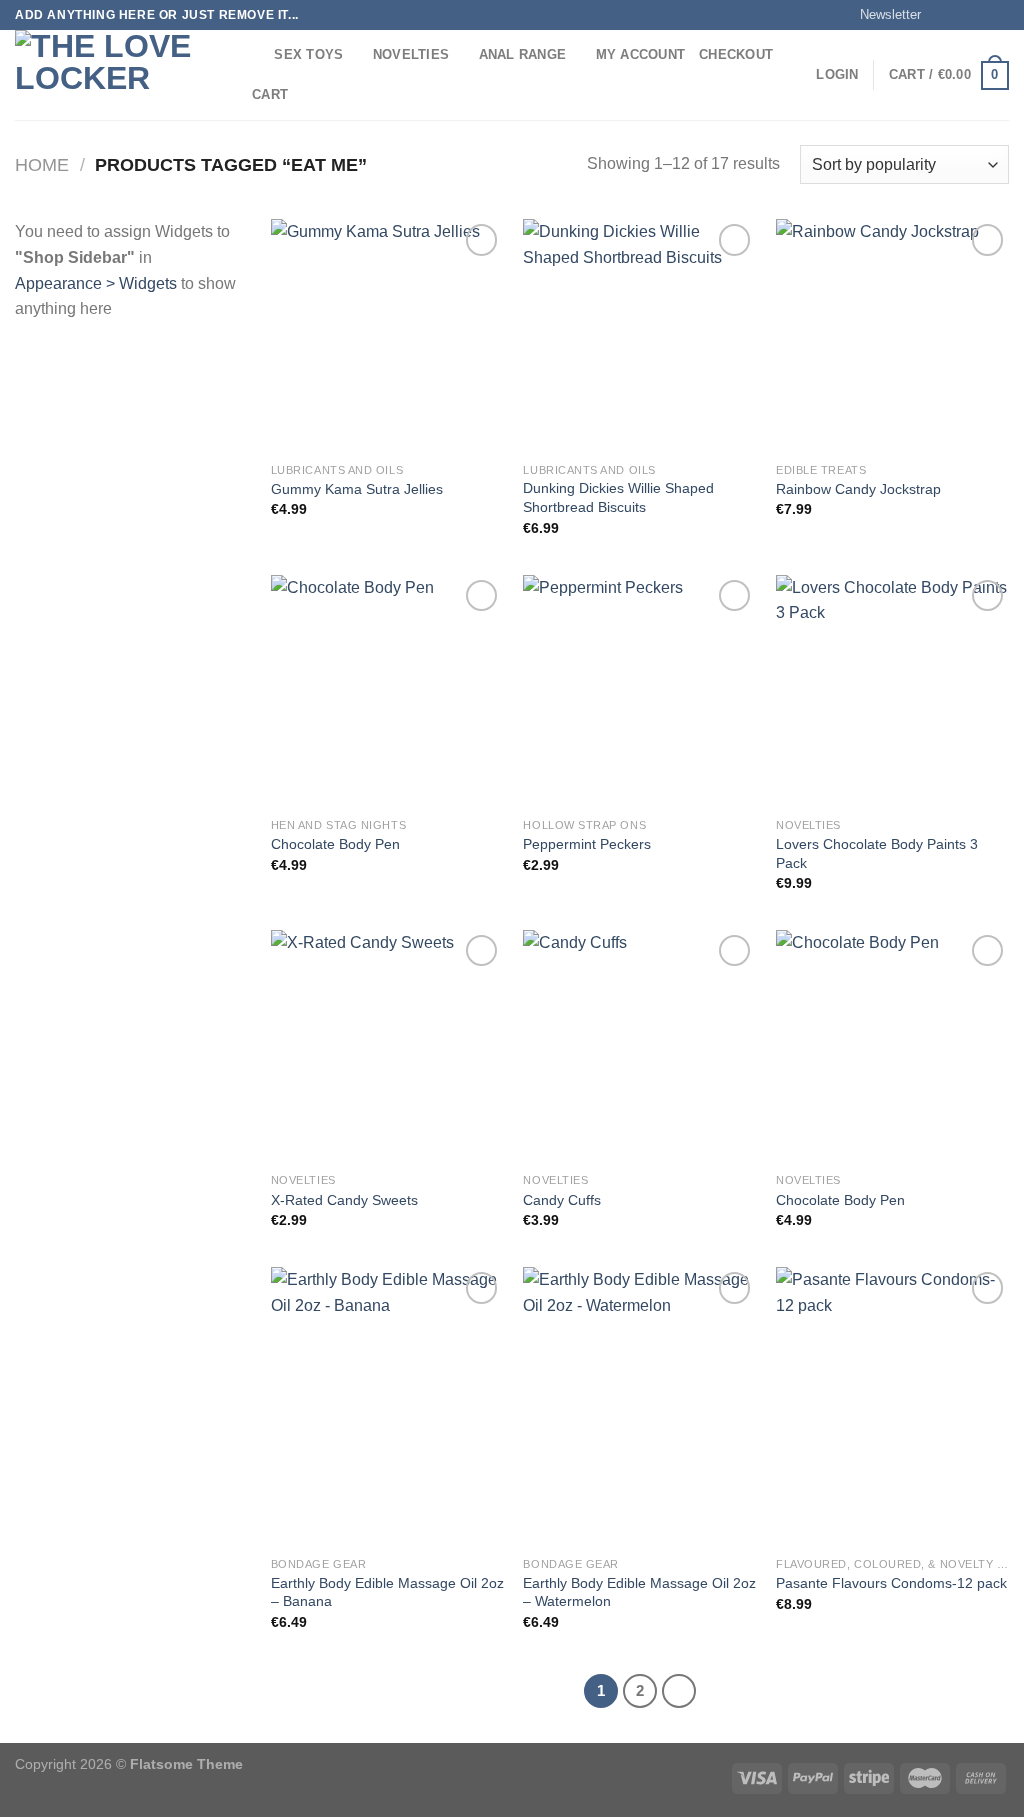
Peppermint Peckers (587, 844)
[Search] (252, 55)
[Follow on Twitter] (980, 15)
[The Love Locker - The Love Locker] (115, 75)
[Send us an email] (999, 15)
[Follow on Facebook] (942, 15)
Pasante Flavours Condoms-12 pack (891, 1583)
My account (641, 54)
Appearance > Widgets (96, 283)
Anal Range (523, 54)
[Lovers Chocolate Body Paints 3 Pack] (892, 691)
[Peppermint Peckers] (639, 691)
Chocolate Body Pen (335, 844)
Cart (270, 94)
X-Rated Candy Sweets (344, 1200)
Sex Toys (308, 54)
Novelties (411, 54)
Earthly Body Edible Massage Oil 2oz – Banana (387, 1592)
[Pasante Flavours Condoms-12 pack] (892, 1406)
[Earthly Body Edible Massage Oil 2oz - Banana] (387, 1406)
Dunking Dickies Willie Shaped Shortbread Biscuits (618, 497)
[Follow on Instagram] (961, 15)
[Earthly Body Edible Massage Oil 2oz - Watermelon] (639, 1406)
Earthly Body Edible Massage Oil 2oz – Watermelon (639, 1592)
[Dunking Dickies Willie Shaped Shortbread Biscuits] (639, 335)
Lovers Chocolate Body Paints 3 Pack (877, 853)
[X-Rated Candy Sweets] (387, 1046)
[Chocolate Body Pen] (387, 691)
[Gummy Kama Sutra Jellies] (387, 335)
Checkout (736, 54)
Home (42, 164)
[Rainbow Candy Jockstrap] (892, 335)
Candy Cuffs (562, 1200)
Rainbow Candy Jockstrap (858, 489)
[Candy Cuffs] (639, 1046)
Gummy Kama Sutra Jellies (357, 489)
